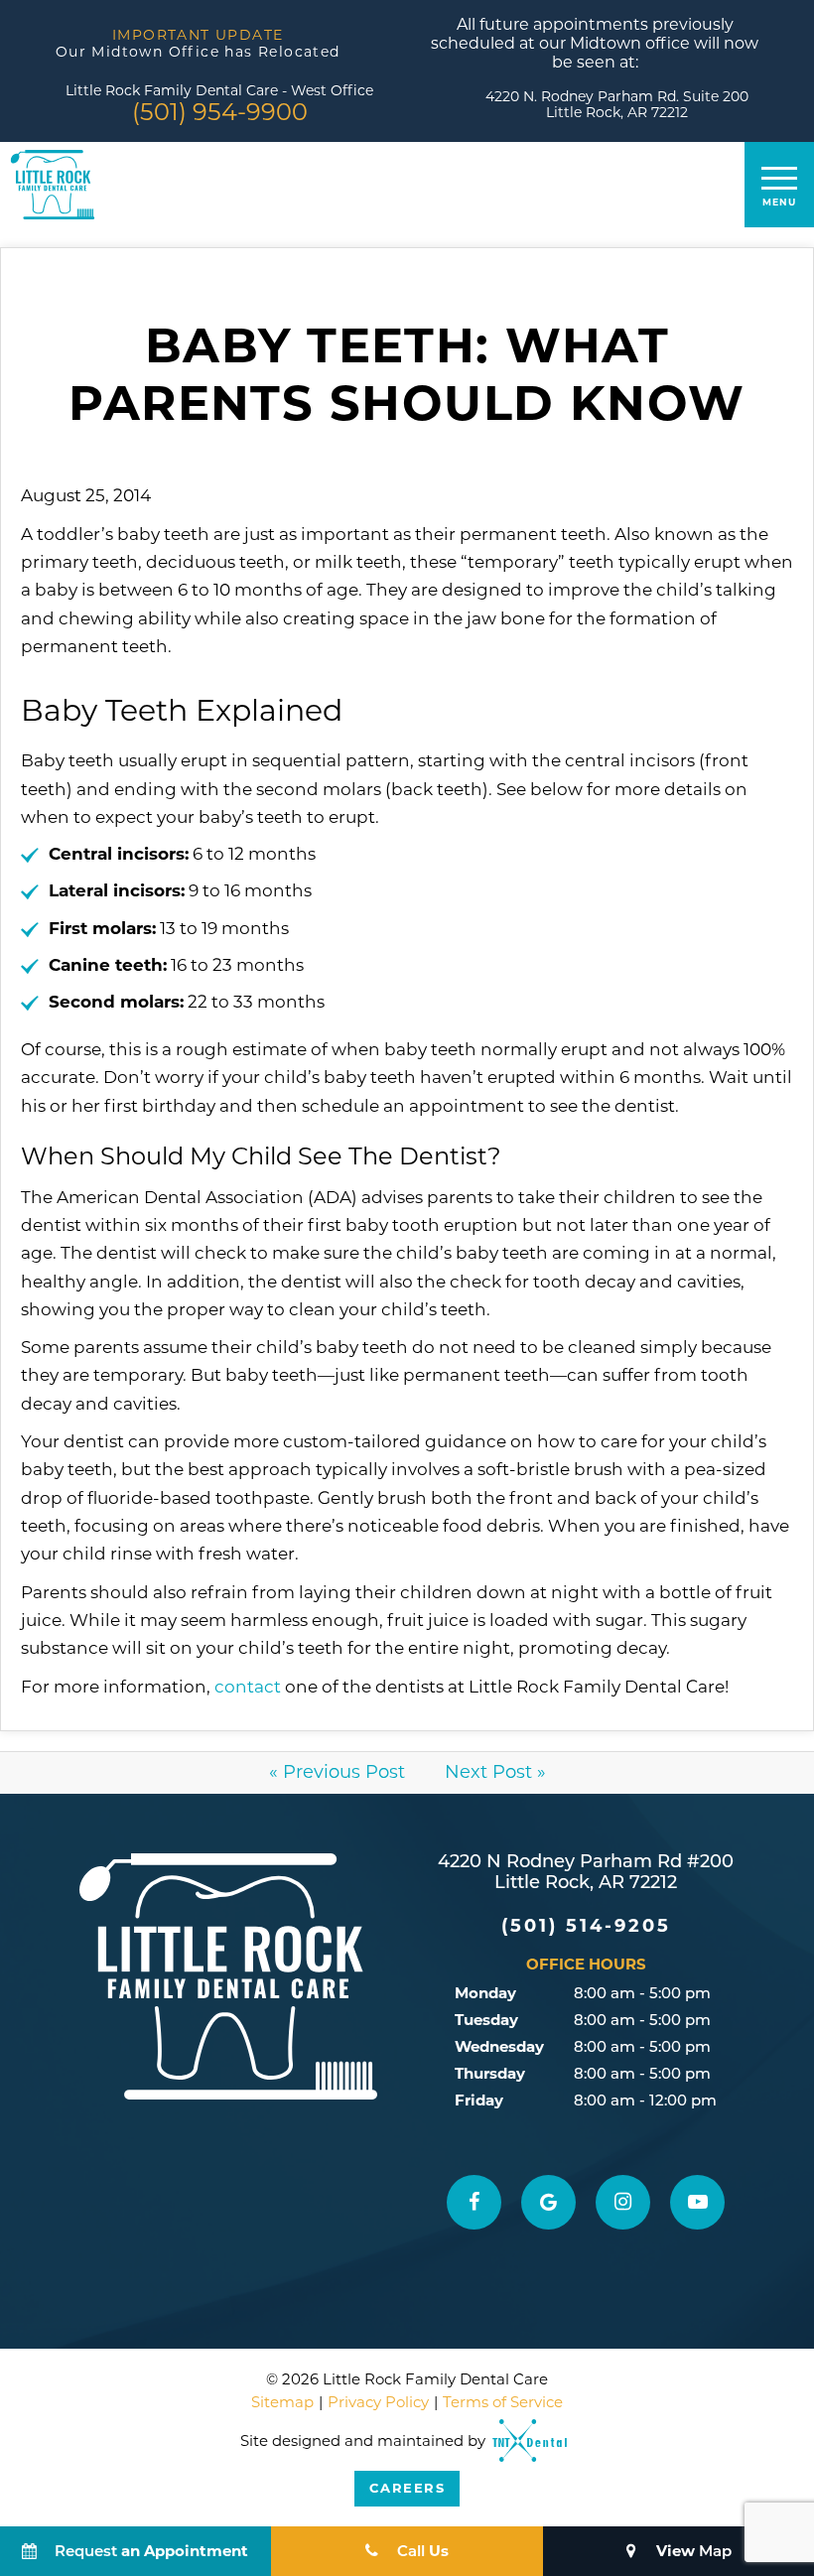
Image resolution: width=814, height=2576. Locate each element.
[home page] (53, 185)
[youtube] (697, 2202)
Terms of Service (503, 2402)
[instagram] (623, 2202)
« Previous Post (337, 1772)
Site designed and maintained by (365, 2463)
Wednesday (499, 2046)
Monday (485, 1993)
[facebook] (474, 2202)
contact (248, 1687)
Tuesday (486, 2020)
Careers (407, 2488)
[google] (548, 2202)
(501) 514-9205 (586, 1926)
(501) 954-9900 (220, 112)
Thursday (490, 2073)
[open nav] (780, 185)
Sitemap (282, 2402)
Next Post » (495, 1772)
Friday (479, 2100)
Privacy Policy (378, 2402)
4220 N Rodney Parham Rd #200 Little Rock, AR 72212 (586, 1874)
